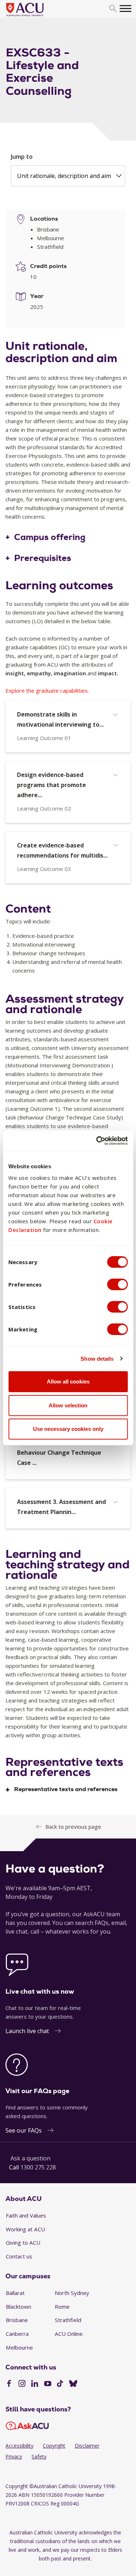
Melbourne (19, 2347)
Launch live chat (27, 2031)
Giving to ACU (23, 2243)
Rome (62, 2307)
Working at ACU (25, 2229)
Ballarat (15, 2293)
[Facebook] (9, 2384)
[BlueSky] (73, 2384)
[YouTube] (48, 2384)
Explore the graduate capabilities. (47, 690)
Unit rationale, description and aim (64, 176)
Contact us (19, 2256)
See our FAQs (24, 2130)
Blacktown (18, 2307)
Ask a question (30, 2158)
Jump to (22, 157)
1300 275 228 (38, 2167)
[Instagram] (22, 2384)
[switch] (117, 1284)
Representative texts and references (66, 1789)
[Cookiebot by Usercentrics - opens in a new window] (97, 1141)
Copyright (54, 2446)
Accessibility (19, 2446)
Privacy (14, 2456)
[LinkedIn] (35, 2384)
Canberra (17, 2334)
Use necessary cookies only (68, 1429)
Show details (97, 1359)
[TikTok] (60, 2384)
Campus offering (50, 537)
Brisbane (17, 2320)
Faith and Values (26, 2215)
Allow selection (68, 1405)
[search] (113, 9)
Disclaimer (87, 2446)
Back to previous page (73, 1827)
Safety (39, 2456)
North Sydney (72, 2293)
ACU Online (69, 2334)
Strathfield (68, 2320)
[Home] (36, 17)
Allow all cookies (68, 1381)
